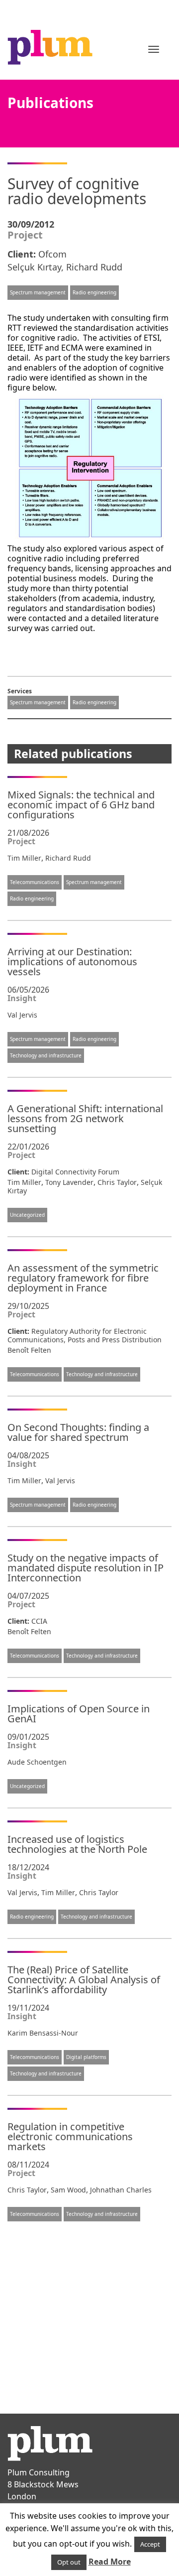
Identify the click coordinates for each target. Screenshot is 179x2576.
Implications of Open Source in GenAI (79, 1714)
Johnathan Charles (121, 2190)
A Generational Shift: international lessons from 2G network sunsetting (85, 1118)
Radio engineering (94, 292)
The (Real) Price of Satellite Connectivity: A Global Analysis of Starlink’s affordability (84, 1980)
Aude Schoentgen (37, 1762)
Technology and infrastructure (46, 1055)
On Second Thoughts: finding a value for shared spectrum (78, 1432)
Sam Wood (68, 2190)
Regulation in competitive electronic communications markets (70, 2136)
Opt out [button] (69, 2562)
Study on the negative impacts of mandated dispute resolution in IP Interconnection (86, 1568)
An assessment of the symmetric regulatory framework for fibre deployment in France (83, 1278)
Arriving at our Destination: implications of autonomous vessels (72, 962)
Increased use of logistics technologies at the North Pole (77, 1844)
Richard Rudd (94, 267)
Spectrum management (38, 292)
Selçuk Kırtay (34, 267)
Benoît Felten (29, 1350)
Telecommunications (35, 882)
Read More (110, 2562)
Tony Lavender (69, 1182)
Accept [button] (150, 2544)
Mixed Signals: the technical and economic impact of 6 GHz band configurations (81, 805)
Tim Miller (24, 858)
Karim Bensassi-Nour (43, 2033)
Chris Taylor (117, 1182)
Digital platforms (86, 2057)
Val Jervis (22, 1015)
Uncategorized (27, 1215)
